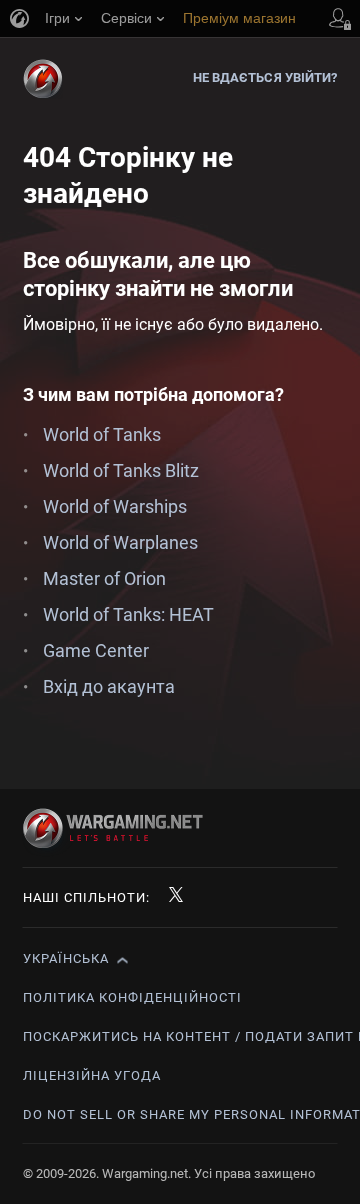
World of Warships (115, 506)
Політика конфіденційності (132, 997)
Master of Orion (104, 578)
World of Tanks (102, 434)
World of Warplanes (120, 542)
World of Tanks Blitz (121, 470)
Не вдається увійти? (265, 77)
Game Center (96, 650)
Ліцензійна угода (92, 1075)
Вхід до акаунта (109, 686)
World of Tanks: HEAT (128, 614)
